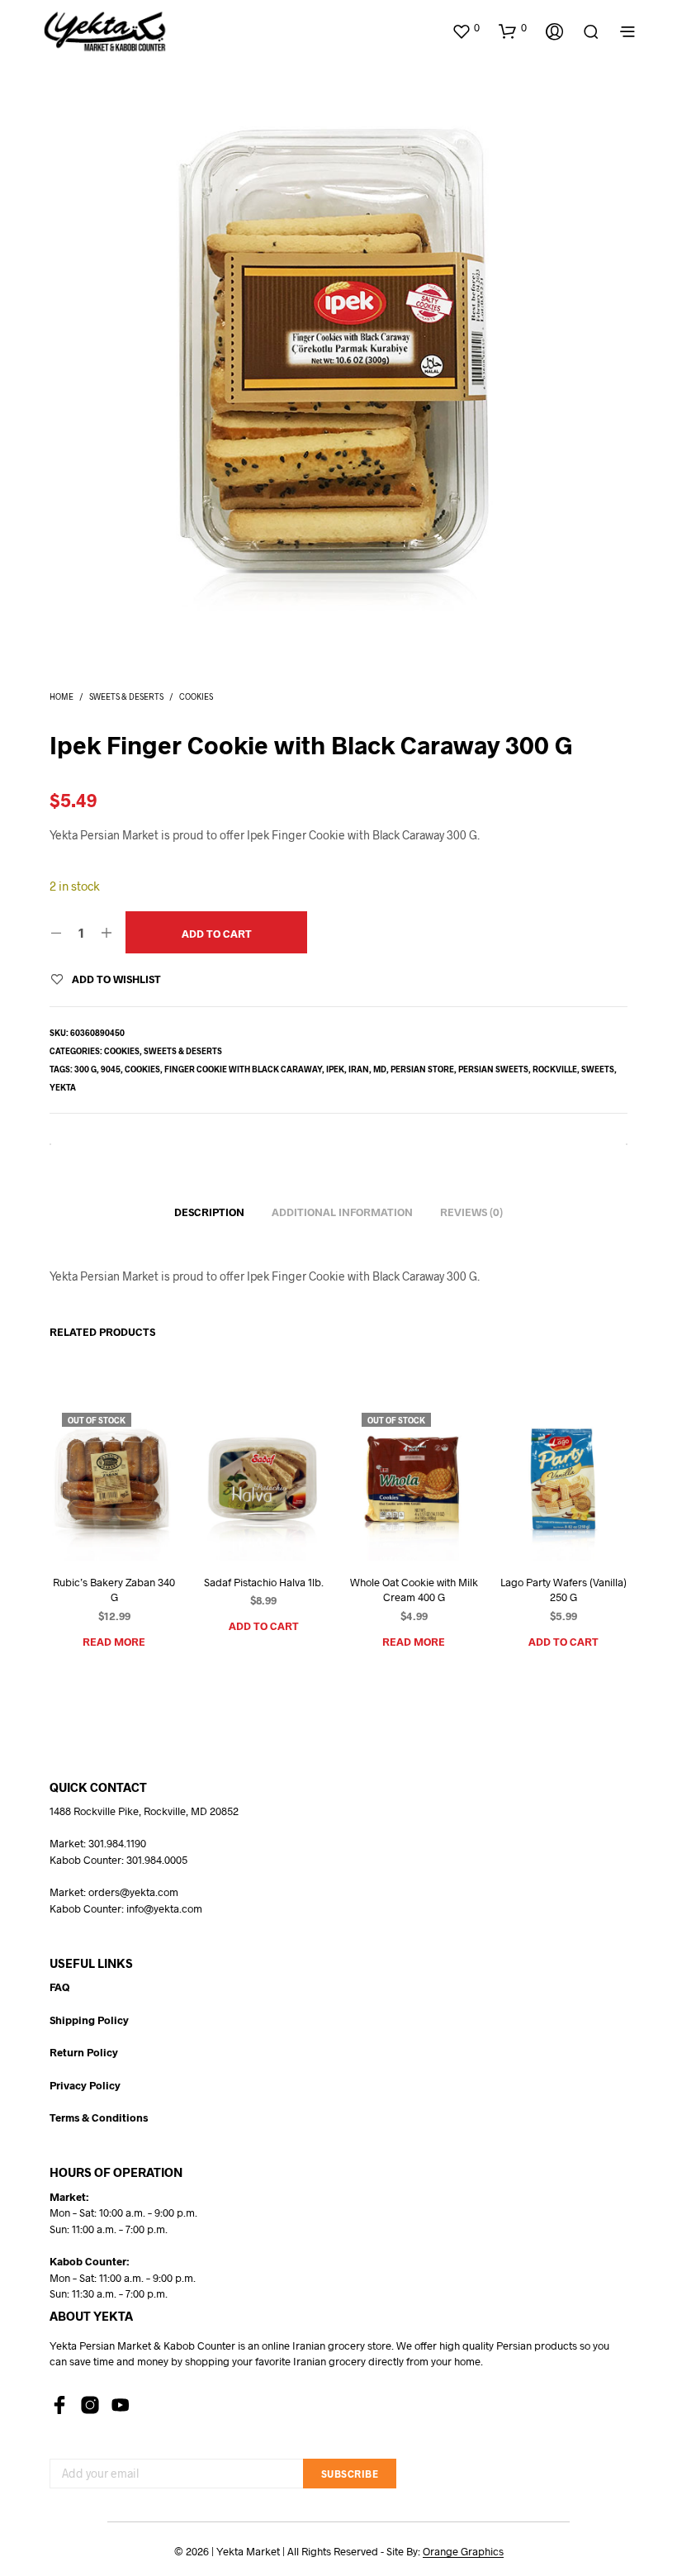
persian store (422, 1069)
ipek (335, 1069)
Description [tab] (209, 1212)
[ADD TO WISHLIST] (94, 1530)
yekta (63, 1087)
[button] (466, 28)
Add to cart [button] (264, 1626)
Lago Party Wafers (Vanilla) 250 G (563, 1590)
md (380, 1069)
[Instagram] (90, 2405)
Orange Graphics (463, 2552)
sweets (598, 1069)
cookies (142, 1069)
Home (62, 696)
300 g (85, 1069)
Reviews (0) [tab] (471, 1212)
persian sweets (493, 1069)
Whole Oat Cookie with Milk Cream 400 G (413, 1590)
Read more (114, 1642)
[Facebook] (59, 2405)
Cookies (196, 696)
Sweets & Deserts (126, 696)
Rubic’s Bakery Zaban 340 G (114, 1590)
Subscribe (350, 2474)
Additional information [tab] (342, 1212)
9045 (111, 1069)
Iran (359, 1069)
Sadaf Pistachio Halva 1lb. (264, 1582)
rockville (555, 1069)
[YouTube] (121, 2405)
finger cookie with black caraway (243, 1069)
